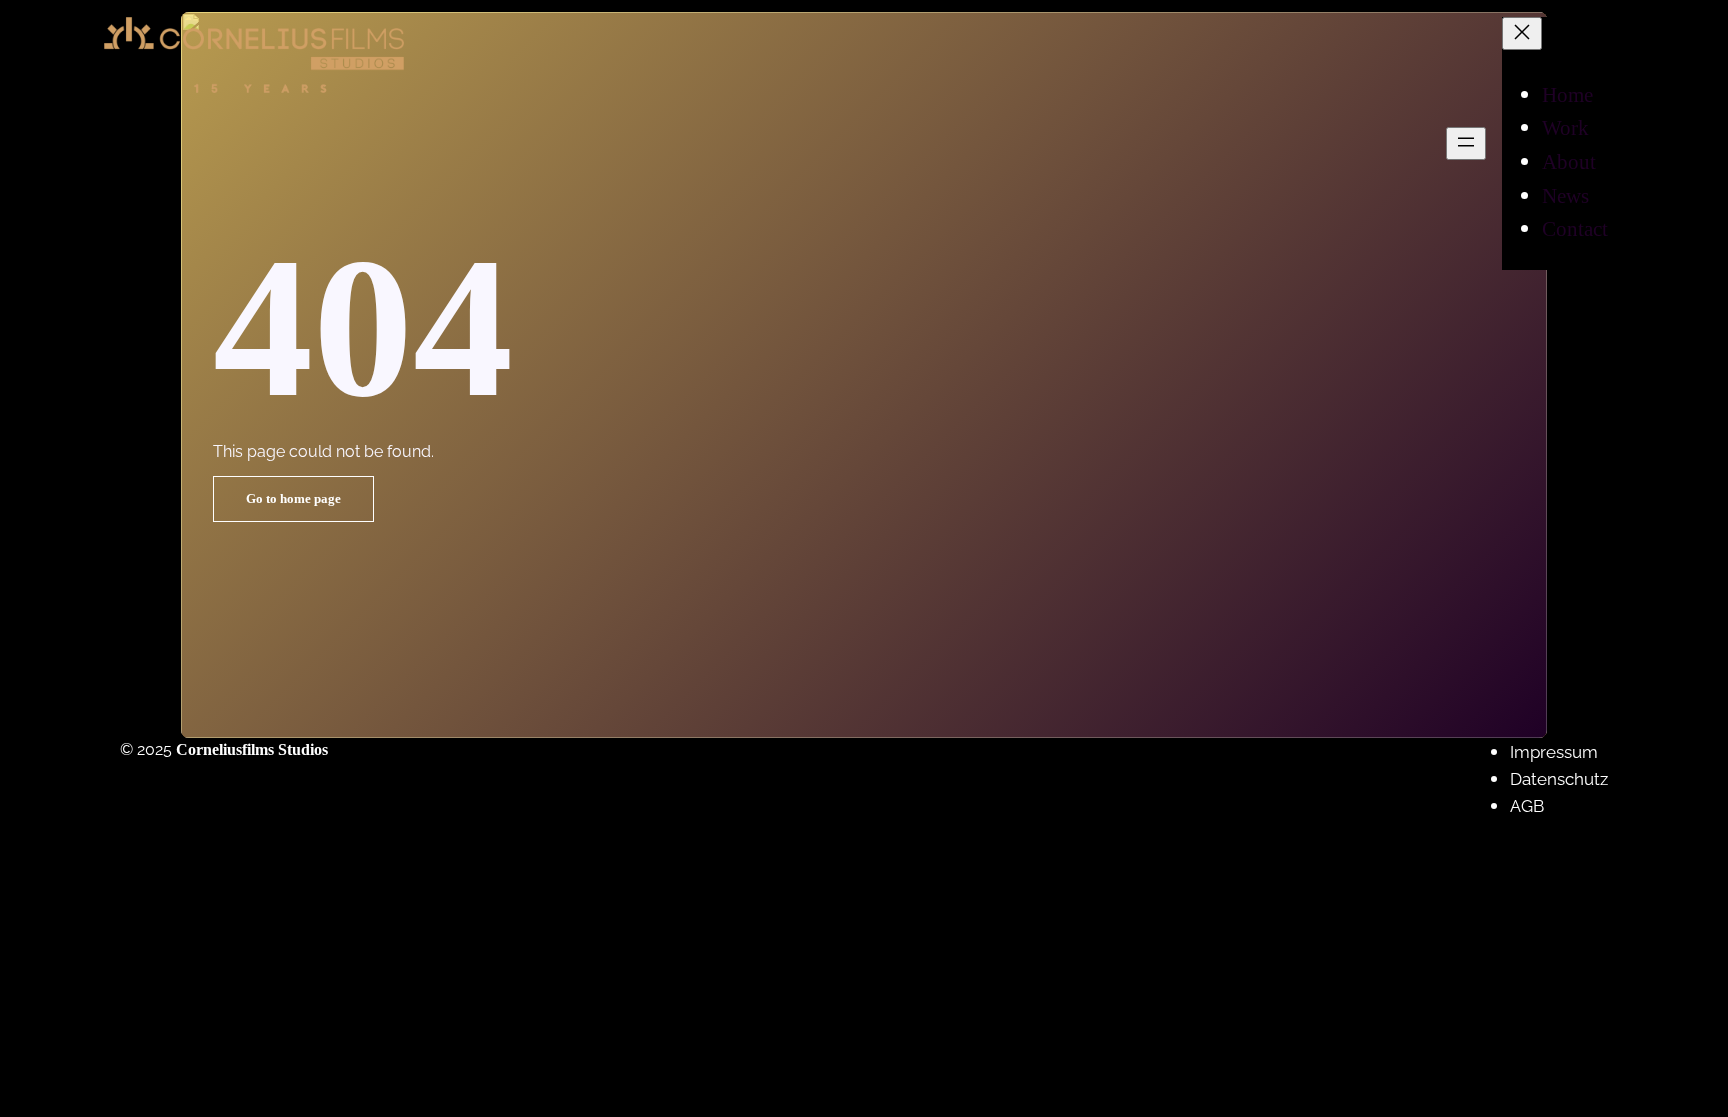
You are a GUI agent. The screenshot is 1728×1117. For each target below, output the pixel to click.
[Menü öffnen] (1466, 143)
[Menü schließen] (1522, 33)
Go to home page (293, 499)
